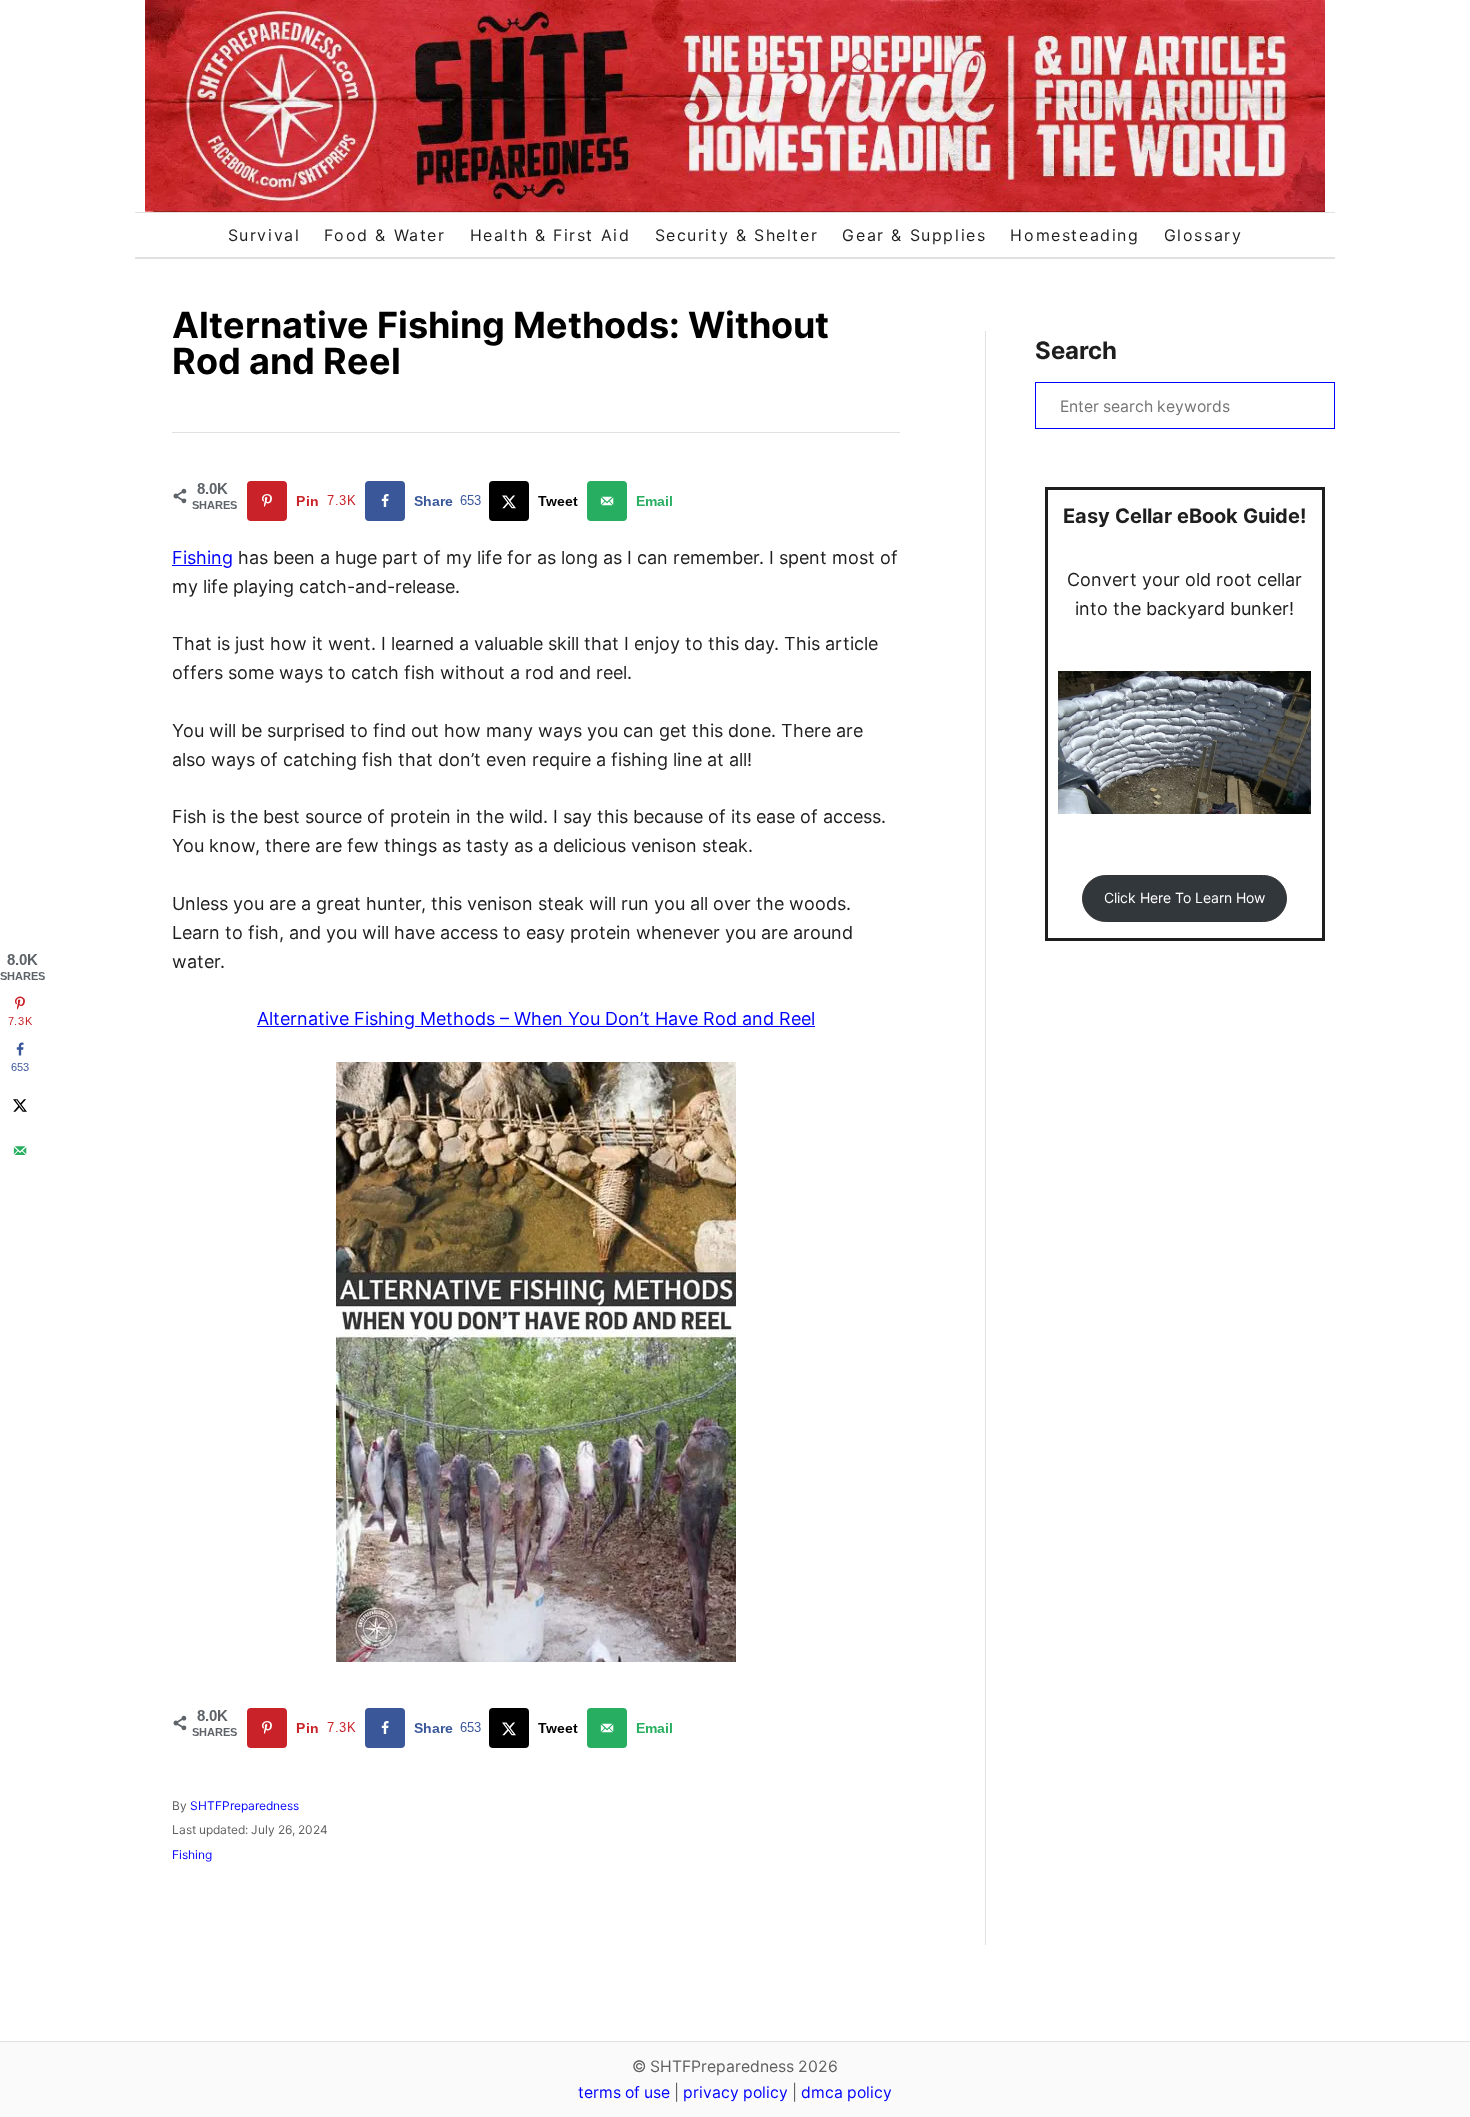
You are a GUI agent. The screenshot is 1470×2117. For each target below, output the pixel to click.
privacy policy (735, 2092)
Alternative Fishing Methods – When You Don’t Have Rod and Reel (536, 1018)
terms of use (624, 2092)
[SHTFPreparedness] (735, 106)
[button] (1184, 898)
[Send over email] (20, 1151)
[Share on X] (20, 1105)
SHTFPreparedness (244, 1805)
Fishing (202, 557)
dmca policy (846, 2092)
